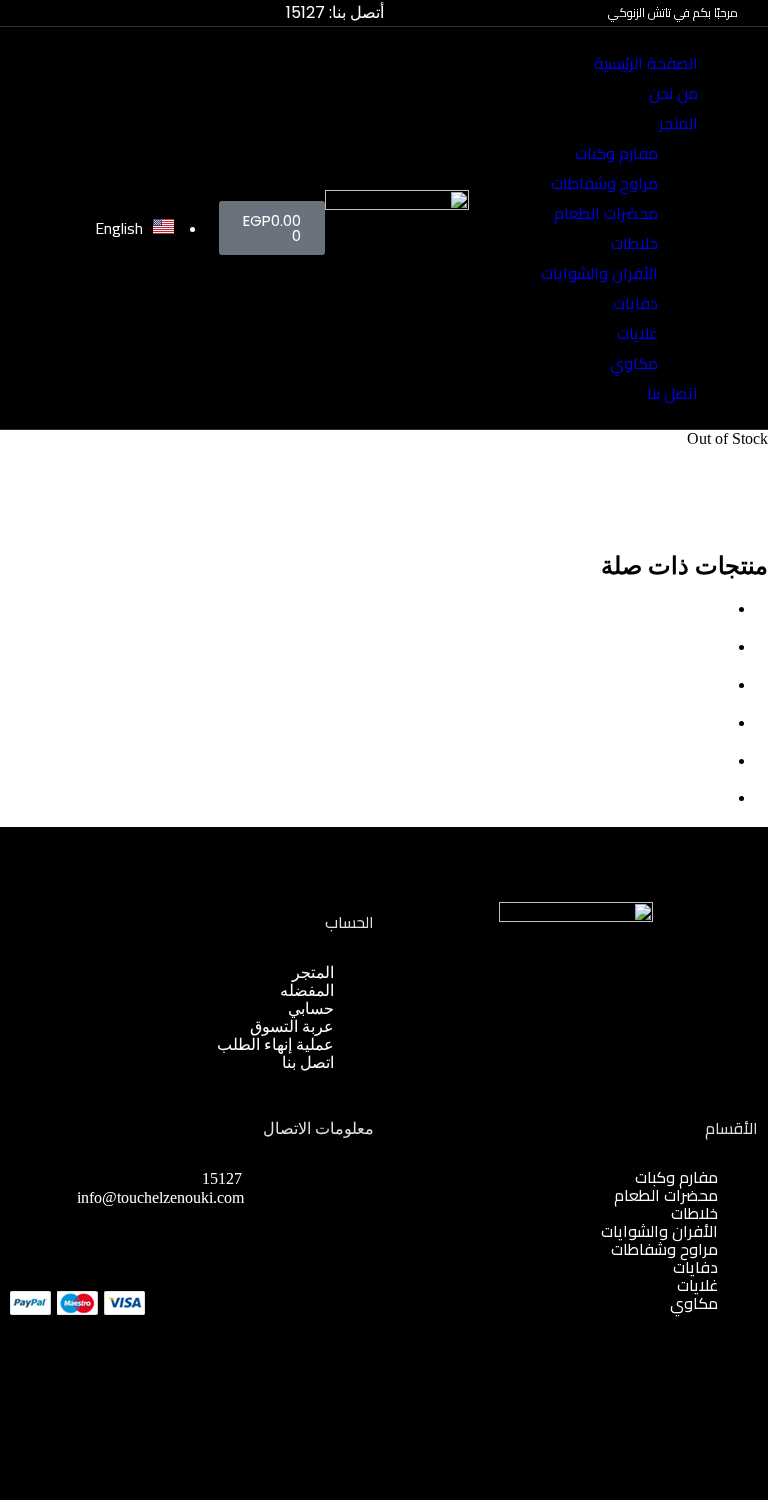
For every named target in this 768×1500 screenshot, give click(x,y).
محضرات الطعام (606, 213)
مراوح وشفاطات (604, 183)
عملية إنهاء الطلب (275, 1044)
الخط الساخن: (288, 1178)
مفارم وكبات (616, 153)
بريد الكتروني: (289, 1197)
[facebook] (368, 1294)
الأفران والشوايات (599, 273)
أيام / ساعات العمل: (269, 1216)
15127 (222, 1178)
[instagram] (348, 1294)
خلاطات (634, 243)
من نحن (673, 93)
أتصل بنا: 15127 (335, 12)
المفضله (307, 990)
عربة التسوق (292, 1026)
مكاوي (634, 363)
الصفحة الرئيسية (646, 63)
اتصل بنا (672, 393)
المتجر (678, 123)
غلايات (637, 333)
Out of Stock (727, 438)
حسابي (311, 1008)
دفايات (635, 303)
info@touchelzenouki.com (160, 1197)
